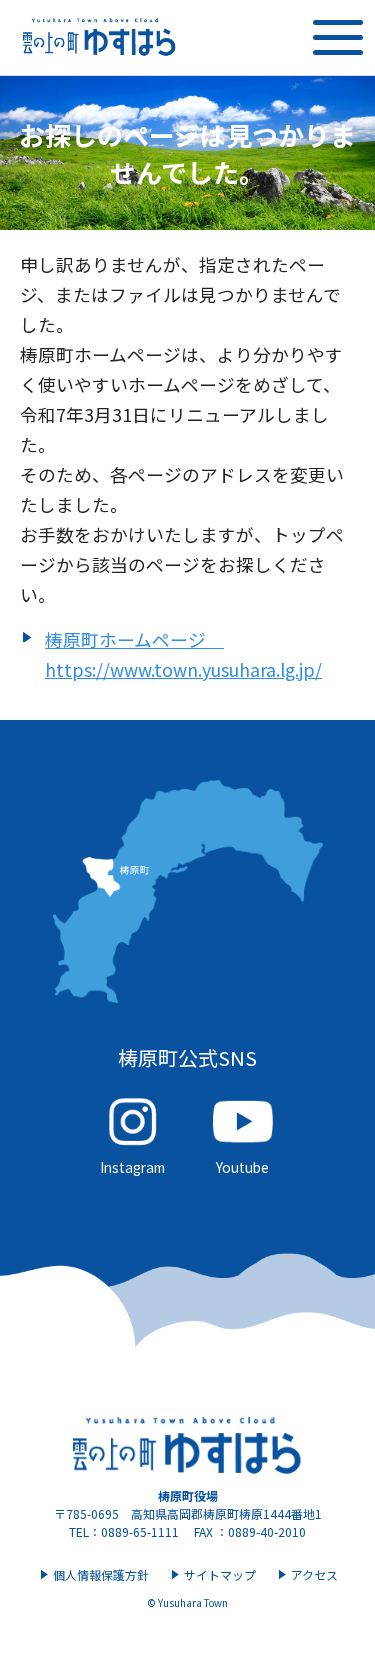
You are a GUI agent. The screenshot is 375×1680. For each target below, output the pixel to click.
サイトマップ (220, 1574)
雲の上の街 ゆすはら (100, 37)
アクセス (314, 1574)
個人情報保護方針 (101, 1574)
